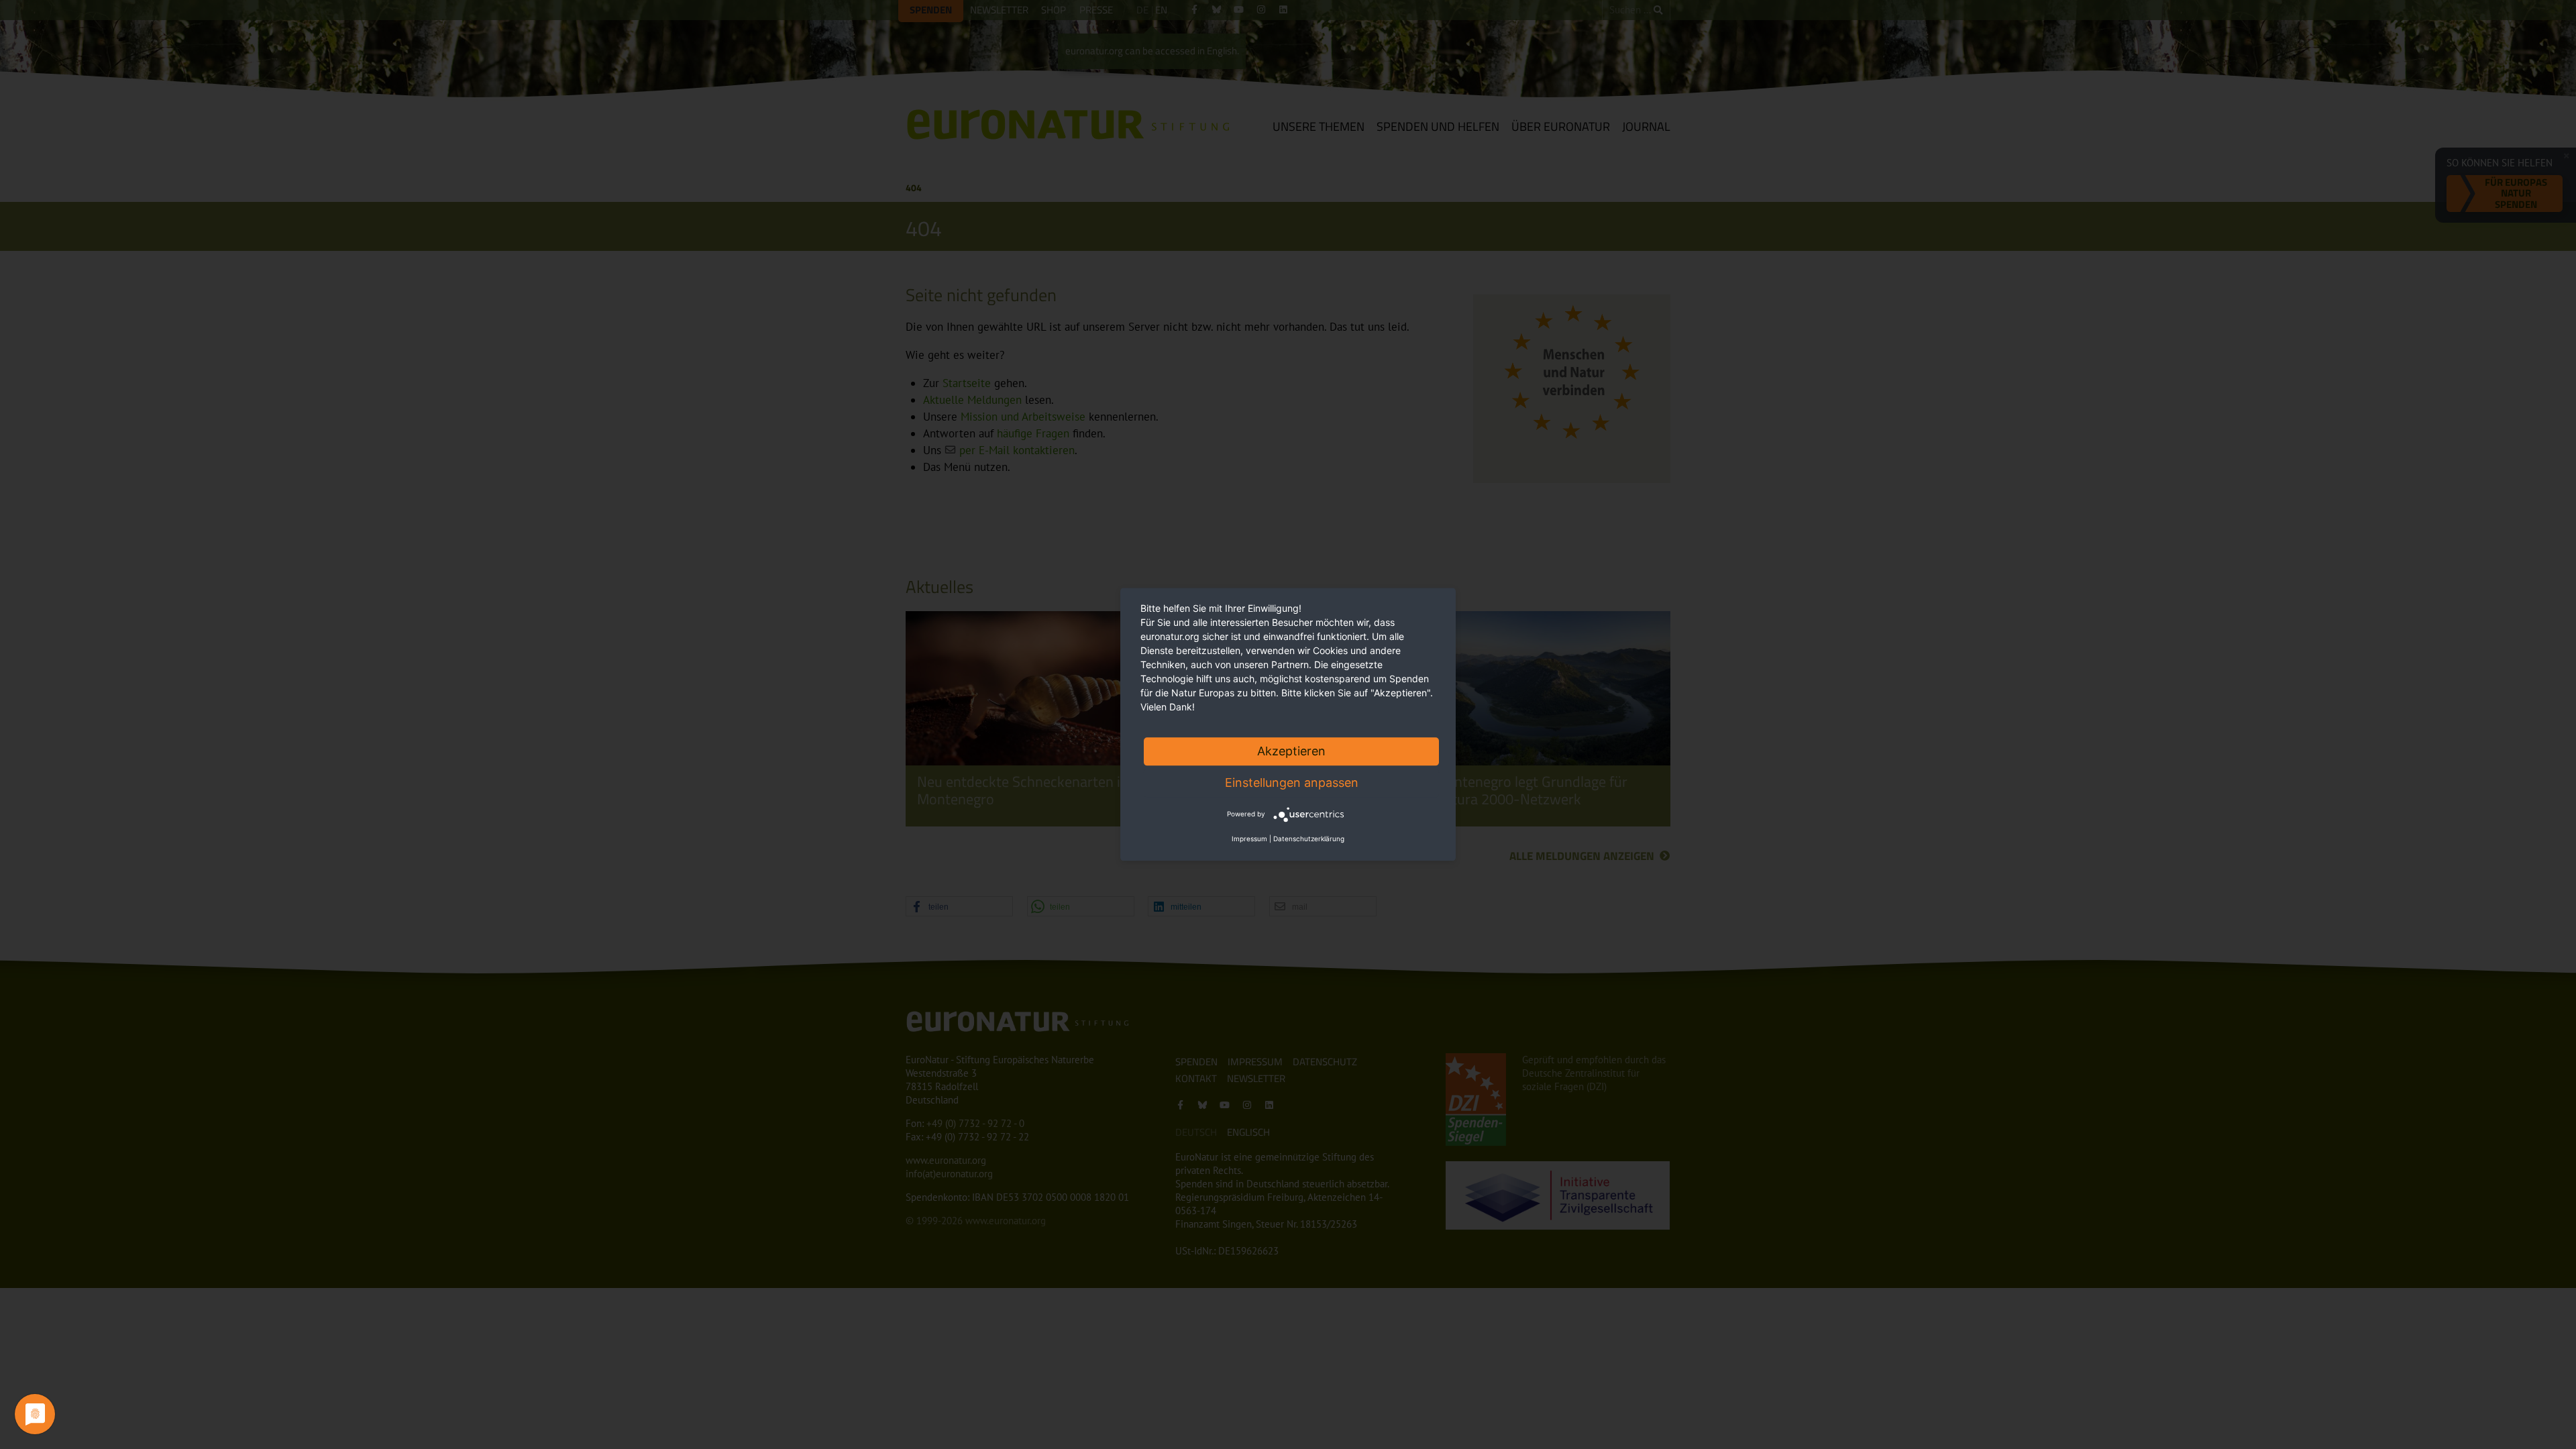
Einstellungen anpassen (1292, 783)
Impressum (1249, 839)
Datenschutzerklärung (1309, 839)
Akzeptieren (1291, 751)
